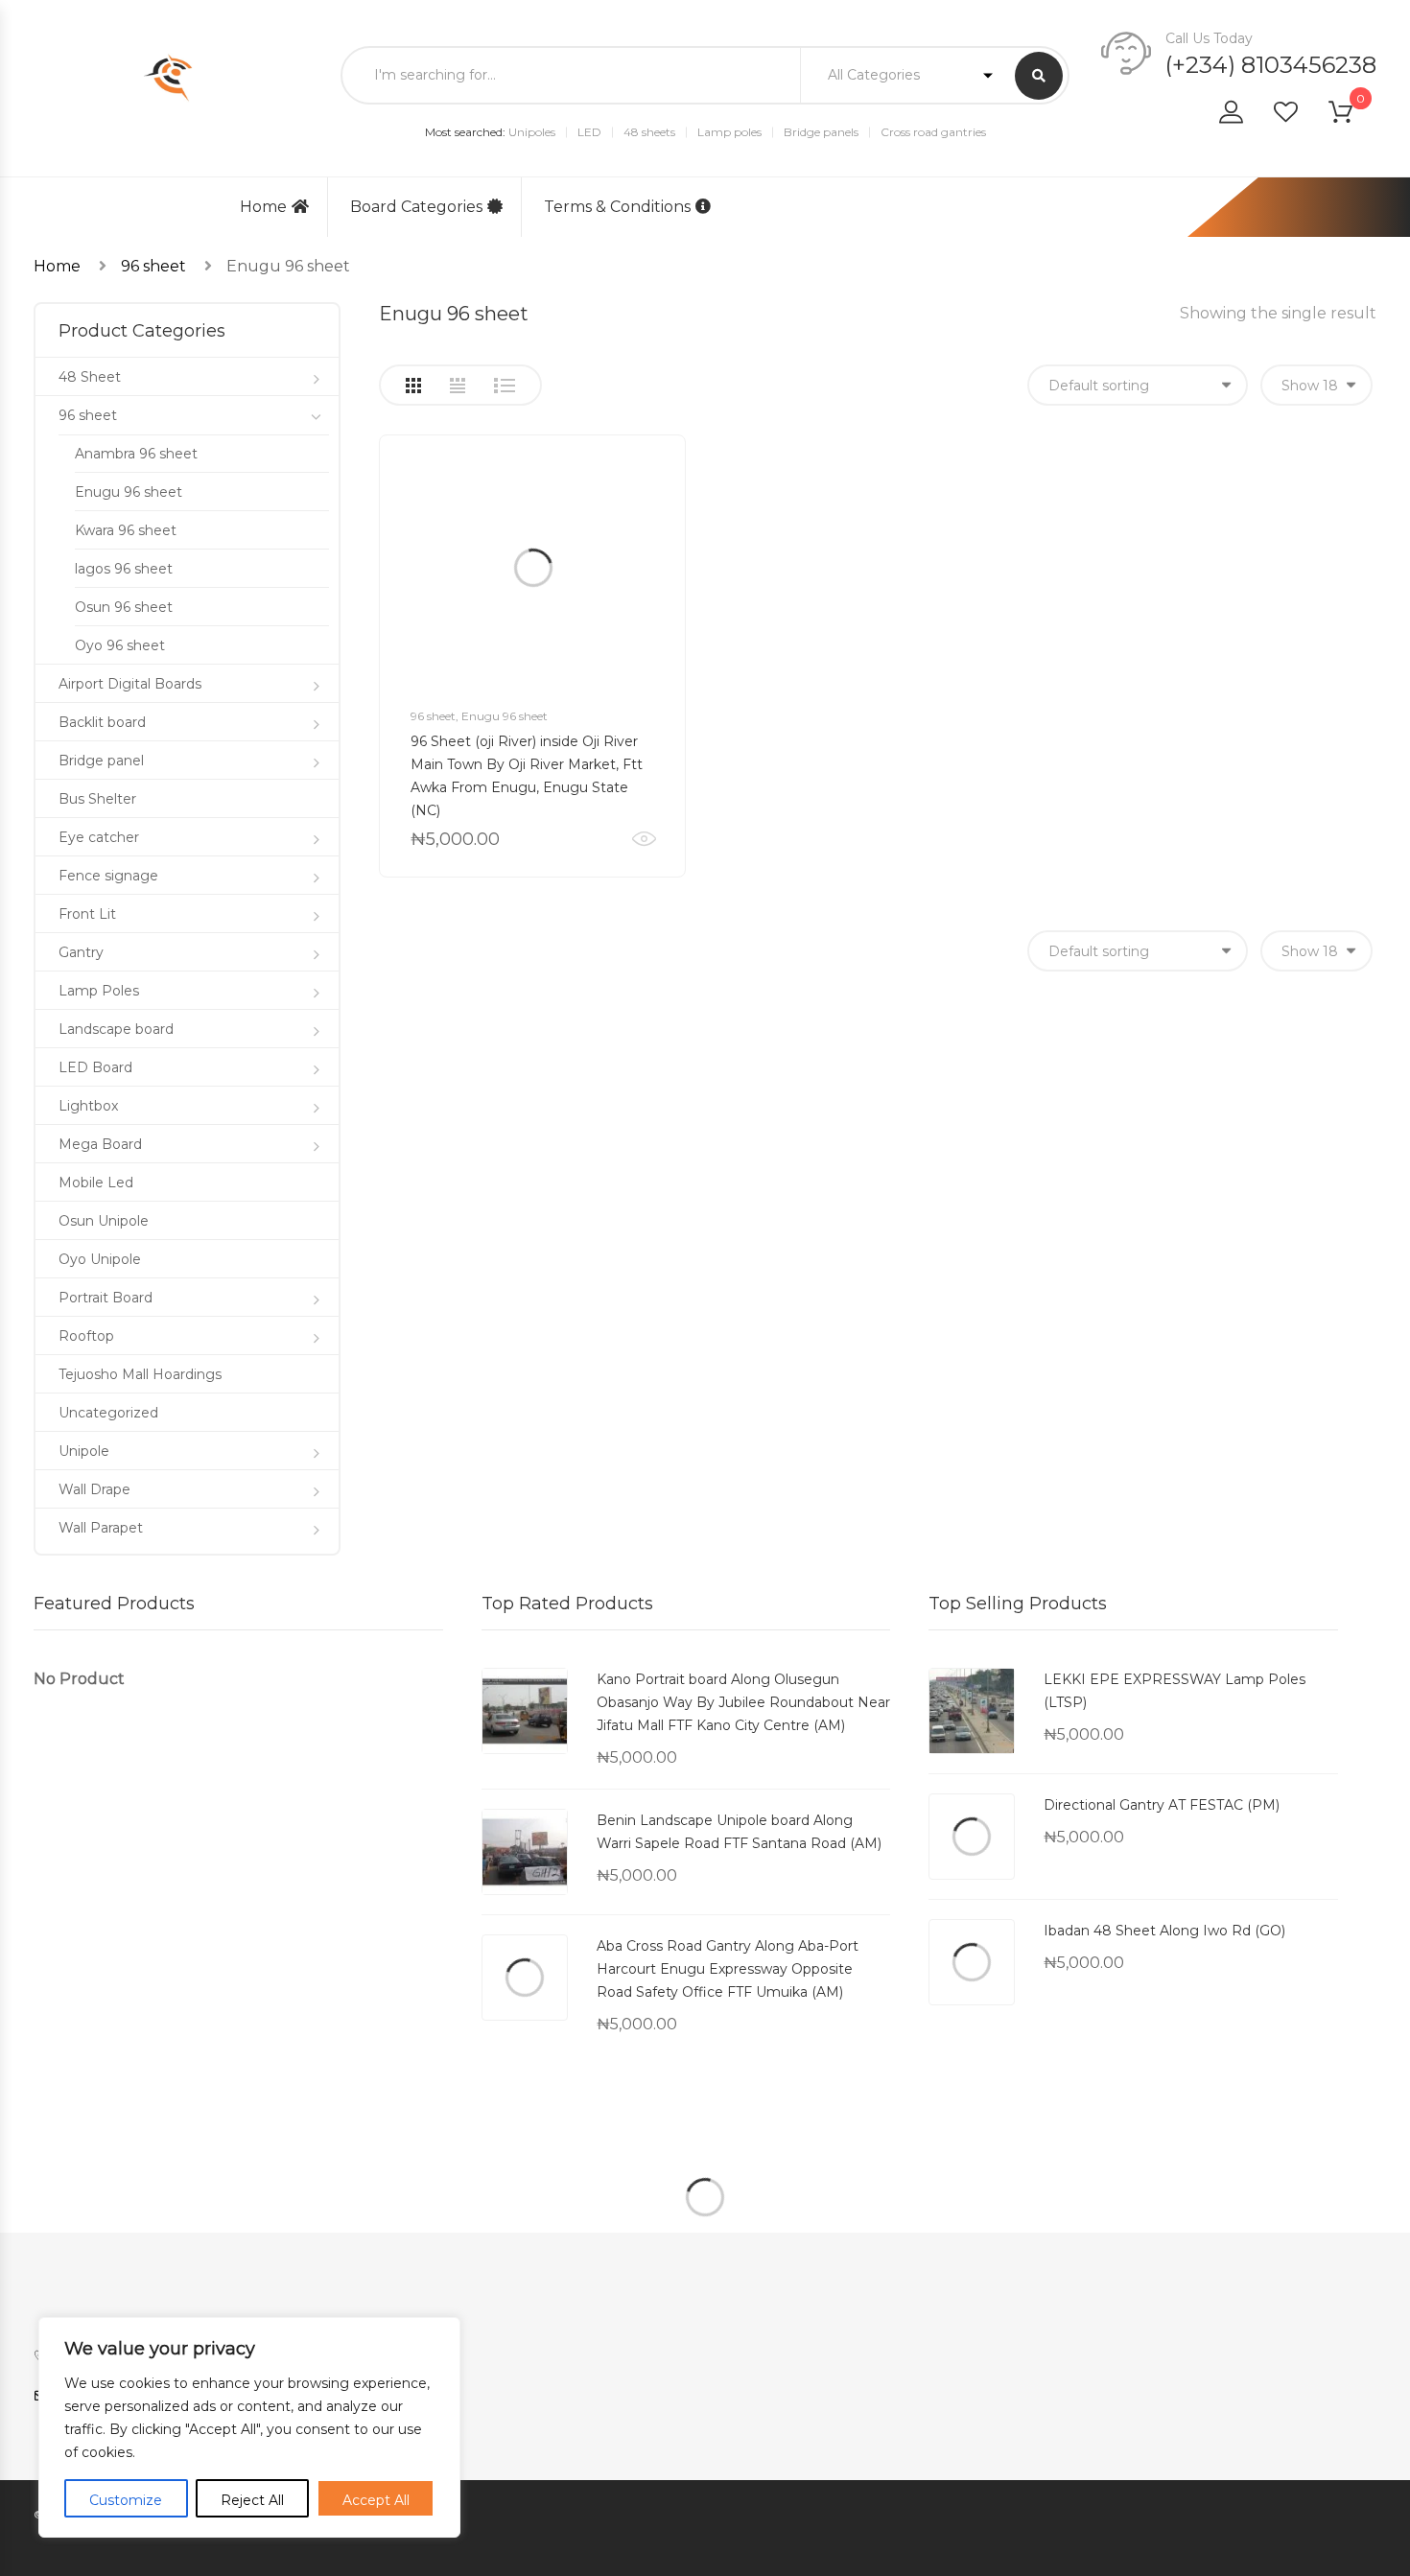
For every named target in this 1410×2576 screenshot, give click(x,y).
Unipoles (532, 132)
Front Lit (87, 914)
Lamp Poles (99, 991)
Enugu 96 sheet (505, 716)
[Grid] (413, 386)
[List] (505, 386)
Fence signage (108, 876)
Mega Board (100, 1144)
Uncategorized (108, 1413)
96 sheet (153, 266)
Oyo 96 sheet (120, 645)
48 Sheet (90, 377)
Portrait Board (106, 1298)
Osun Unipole (104, 1221)
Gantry (81, 952)
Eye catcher (99, 837)
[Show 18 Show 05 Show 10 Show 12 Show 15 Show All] (1316, 385)
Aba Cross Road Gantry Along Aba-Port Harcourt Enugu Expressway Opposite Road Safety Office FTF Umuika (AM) (728, 1969)
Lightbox (88, 1106)
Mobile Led (96, 1183)
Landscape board (116, 1029)
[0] (1352, 116)
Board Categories (416, 207)
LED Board (95, 1067)
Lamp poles (729, 132)
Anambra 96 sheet (136, 454)
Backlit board (102, 722)
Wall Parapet (101, 1528)
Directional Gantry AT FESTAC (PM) (1162, 1805)
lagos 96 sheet (124, 569)
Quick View (644, 839)
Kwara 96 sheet (126, 530)
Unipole (84, 1451)
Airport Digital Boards (130, 684)
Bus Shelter (97, 799)
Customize (126, 2500)
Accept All (376, 2500)
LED (589, 132)
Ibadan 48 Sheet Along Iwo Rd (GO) (1164, 1931)
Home (263, 207)
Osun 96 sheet (124, 607)
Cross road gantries (933, 132)
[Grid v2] (458, 386)
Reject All (252, 2500)
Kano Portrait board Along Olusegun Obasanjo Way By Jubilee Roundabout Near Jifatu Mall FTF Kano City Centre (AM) (743, 1702)
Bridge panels (821, 132)
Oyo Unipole (100, 1259)
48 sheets (649, 132)
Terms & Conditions (617, 207)
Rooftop (86, 1336)
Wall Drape (94, 1489)
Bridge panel (101, 761)
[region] (249, 2427)
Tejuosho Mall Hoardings (140, 1374)
